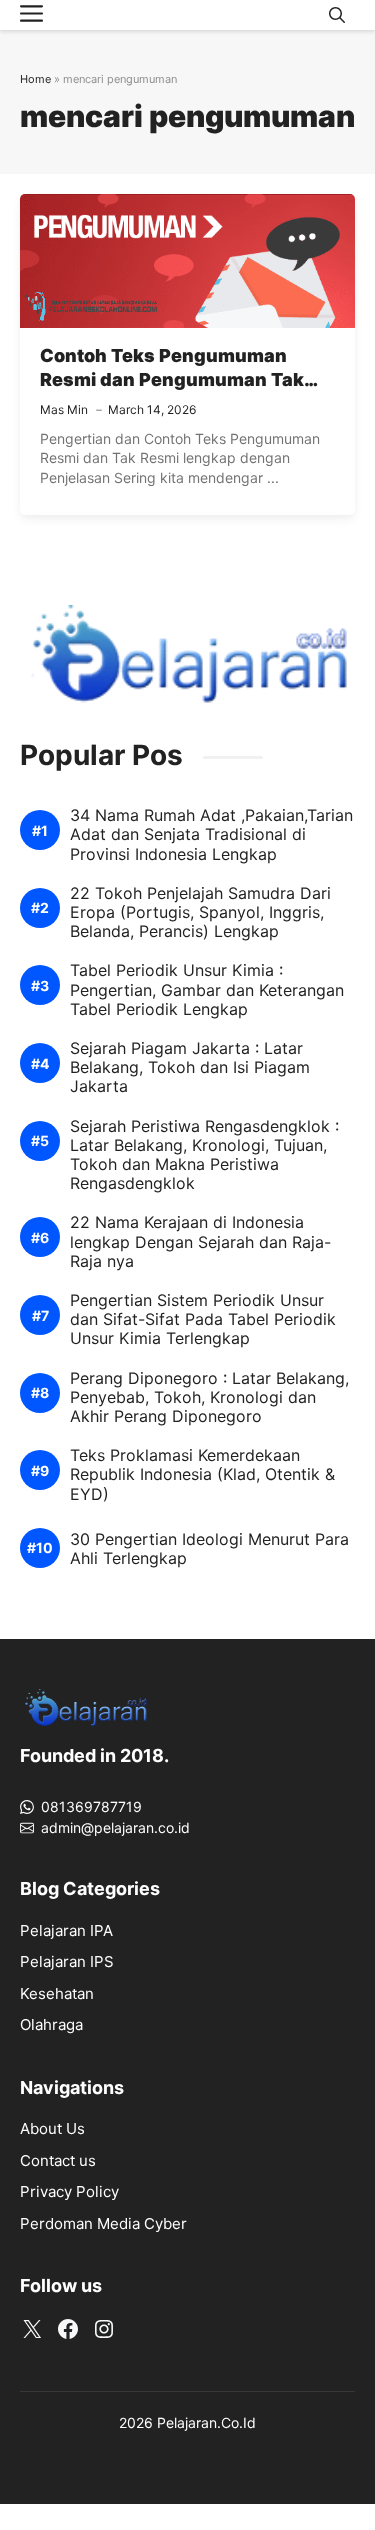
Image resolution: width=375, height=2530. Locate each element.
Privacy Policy (69, 2191)
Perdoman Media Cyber (103, 2223)
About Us (52, 2128)
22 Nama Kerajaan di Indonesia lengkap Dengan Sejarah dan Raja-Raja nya (200, 1241)
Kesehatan (57, 1993)
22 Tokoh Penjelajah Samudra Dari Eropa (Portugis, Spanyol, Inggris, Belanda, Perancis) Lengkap (200, 912)
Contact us (58, 2160)
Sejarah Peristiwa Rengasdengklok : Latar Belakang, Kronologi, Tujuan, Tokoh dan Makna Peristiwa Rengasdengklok (204, 1155)
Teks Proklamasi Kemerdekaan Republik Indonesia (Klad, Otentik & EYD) (202, 1474)
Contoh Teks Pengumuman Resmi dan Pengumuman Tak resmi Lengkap (172, 380)
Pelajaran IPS (67, 1961)
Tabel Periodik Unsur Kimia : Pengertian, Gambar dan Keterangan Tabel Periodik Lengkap (207, 989)
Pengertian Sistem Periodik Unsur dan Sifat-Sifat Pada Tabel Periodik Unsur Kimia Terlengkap (203, 1319)
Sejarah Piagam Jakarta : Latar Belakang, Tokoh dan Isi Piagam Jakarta (190, 1067)
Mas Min (64, 409)
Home (35, 79)
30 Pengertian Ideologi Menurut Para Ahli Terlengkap (209, 1549)
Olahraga (51, 2024)
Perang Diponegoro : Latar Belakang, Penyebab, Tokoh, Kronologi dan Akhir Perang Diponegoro (209, 1397)
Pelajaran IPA (66, 1930)
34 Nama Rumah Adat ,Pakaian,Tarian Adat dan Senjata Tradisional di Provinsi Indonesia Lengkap (211, 834)
